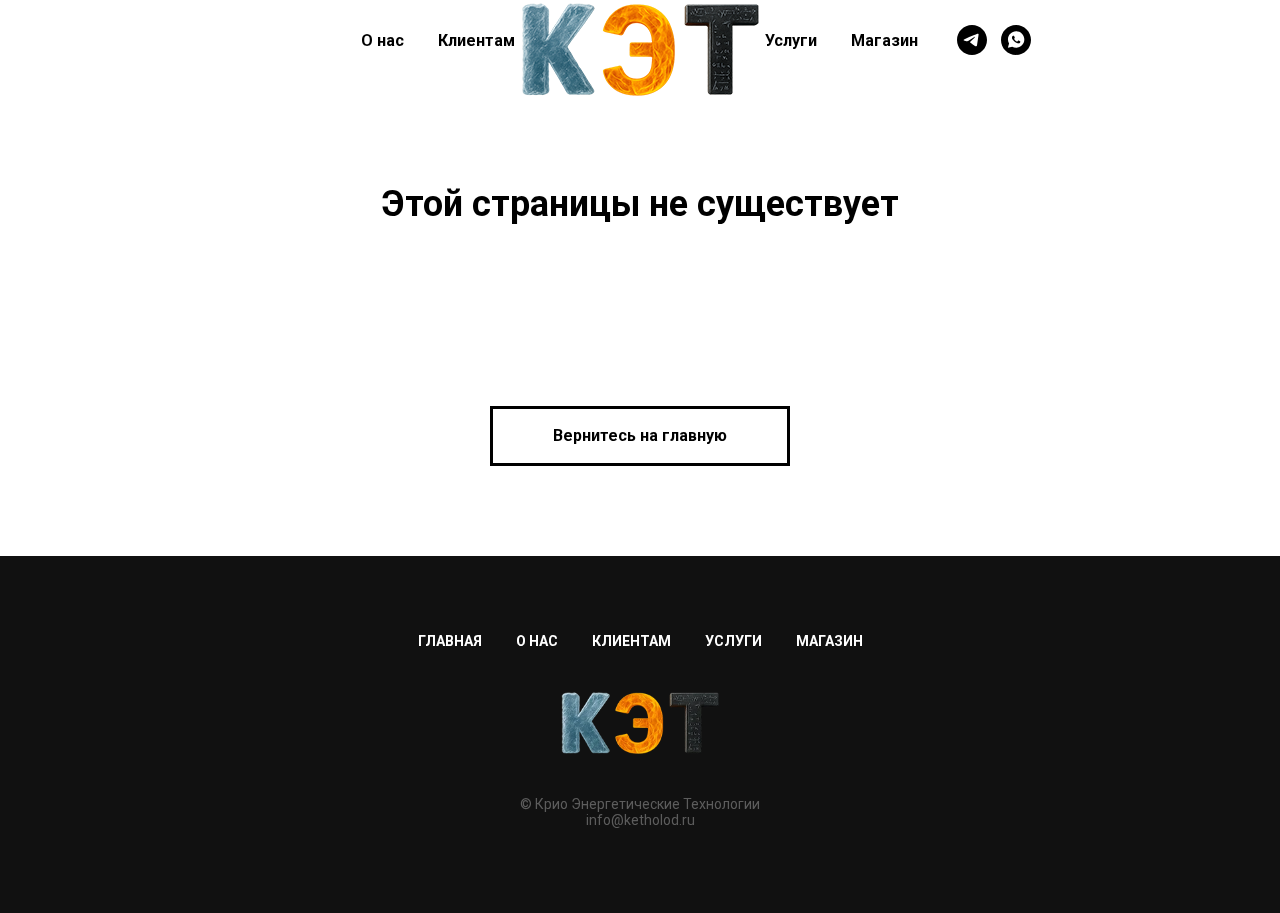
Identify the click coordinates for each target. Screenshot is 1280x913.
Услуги (791, 40)
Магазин (884, 40)
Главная (450, 641)
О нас (382, 40)
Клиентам (476, 40)
